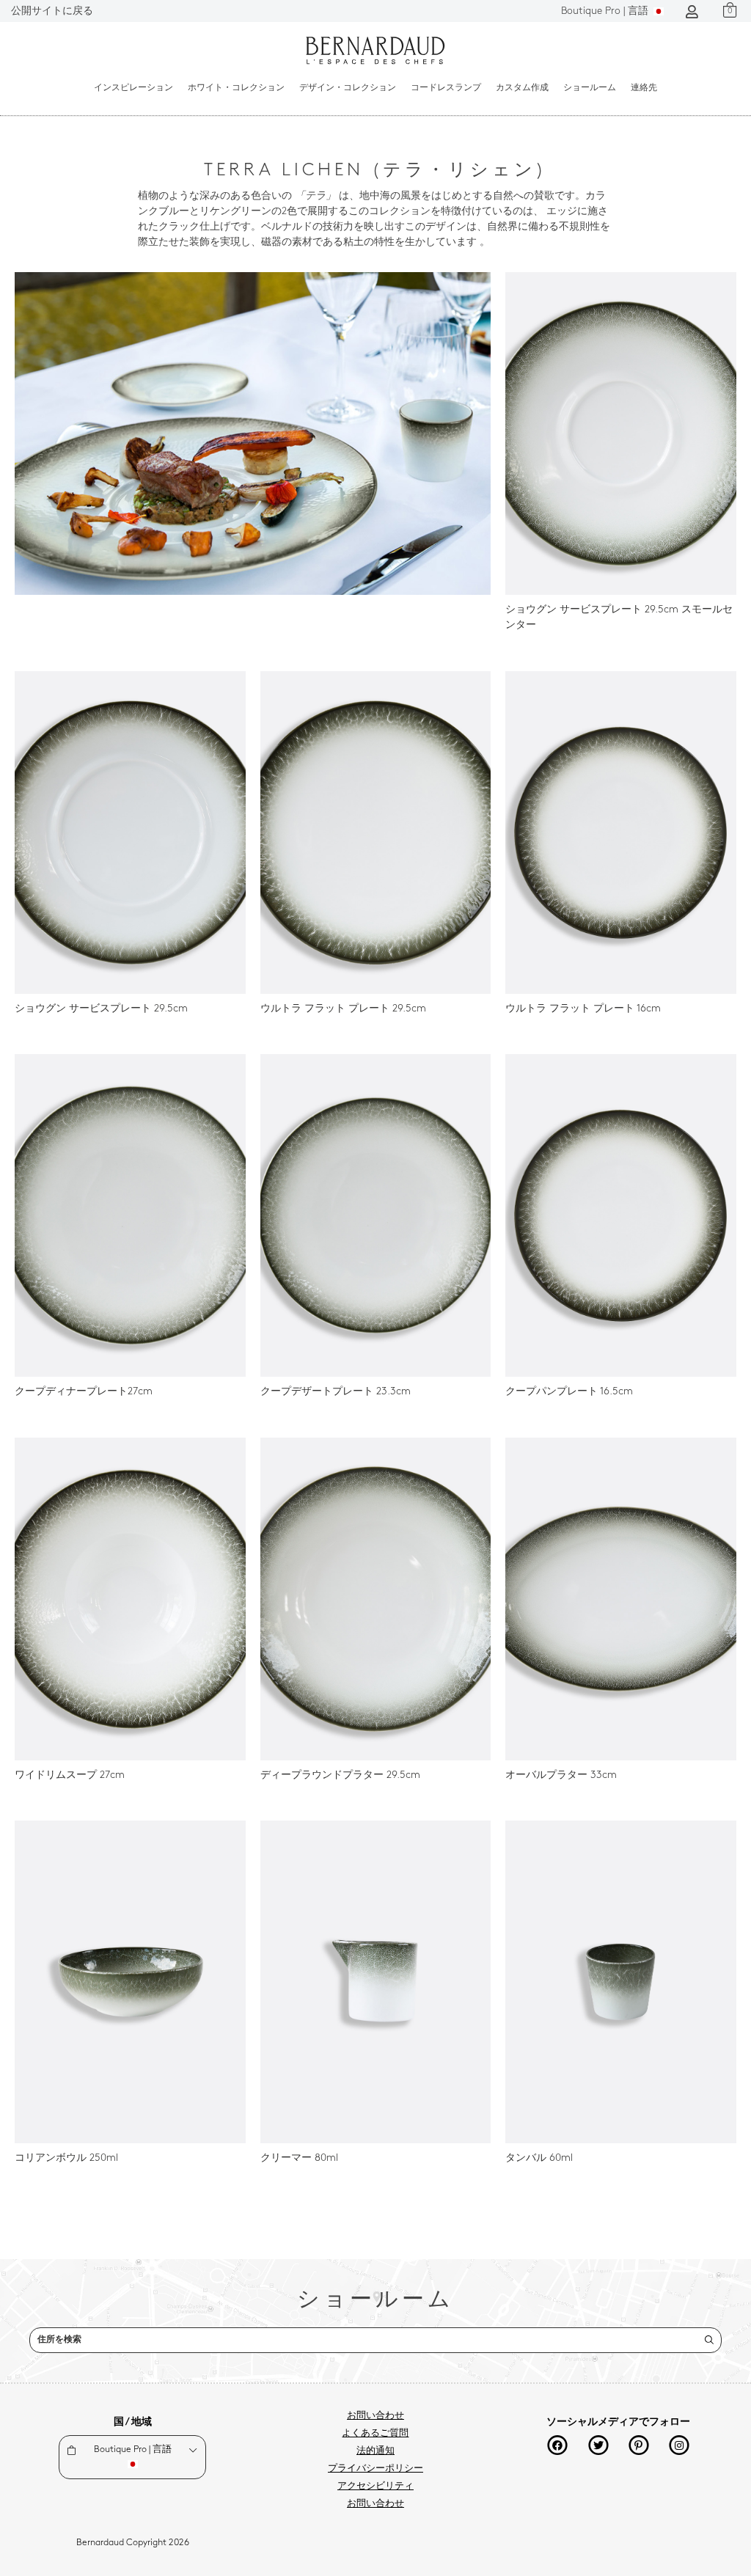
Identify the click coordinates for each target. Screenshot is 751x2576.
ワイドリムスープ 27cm (70, 1775)
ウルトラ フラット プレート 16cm (583, 1009)
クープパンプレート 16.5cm (569, 1392)
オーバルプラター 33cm (561, 1775)
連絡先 (644, 88)
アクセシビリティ (375, 2487)
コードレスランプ (446, 88)
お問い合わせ (375, 2416)
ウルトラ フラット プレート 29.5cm (343, 1009)
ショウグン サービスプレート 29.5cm (101, 1009)
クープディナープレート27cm (84, 1392)
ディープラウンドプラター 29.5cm (340, 1775)
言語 (606, 11)
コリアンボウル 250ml (66, 2158)
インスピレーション (133, 88)
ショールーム (590, 88)
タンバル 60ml (539, 2158)
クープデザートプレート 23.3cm (336, 1392)
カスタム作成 (522, 88)
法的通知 (375, 2451)
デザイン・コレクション (348, 88)
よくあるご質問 (375, 2434)
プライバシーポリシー (375, 2469)
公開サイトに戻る (52, 11)
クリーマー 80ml (299, 2158)
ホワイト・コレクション (236, 88)
